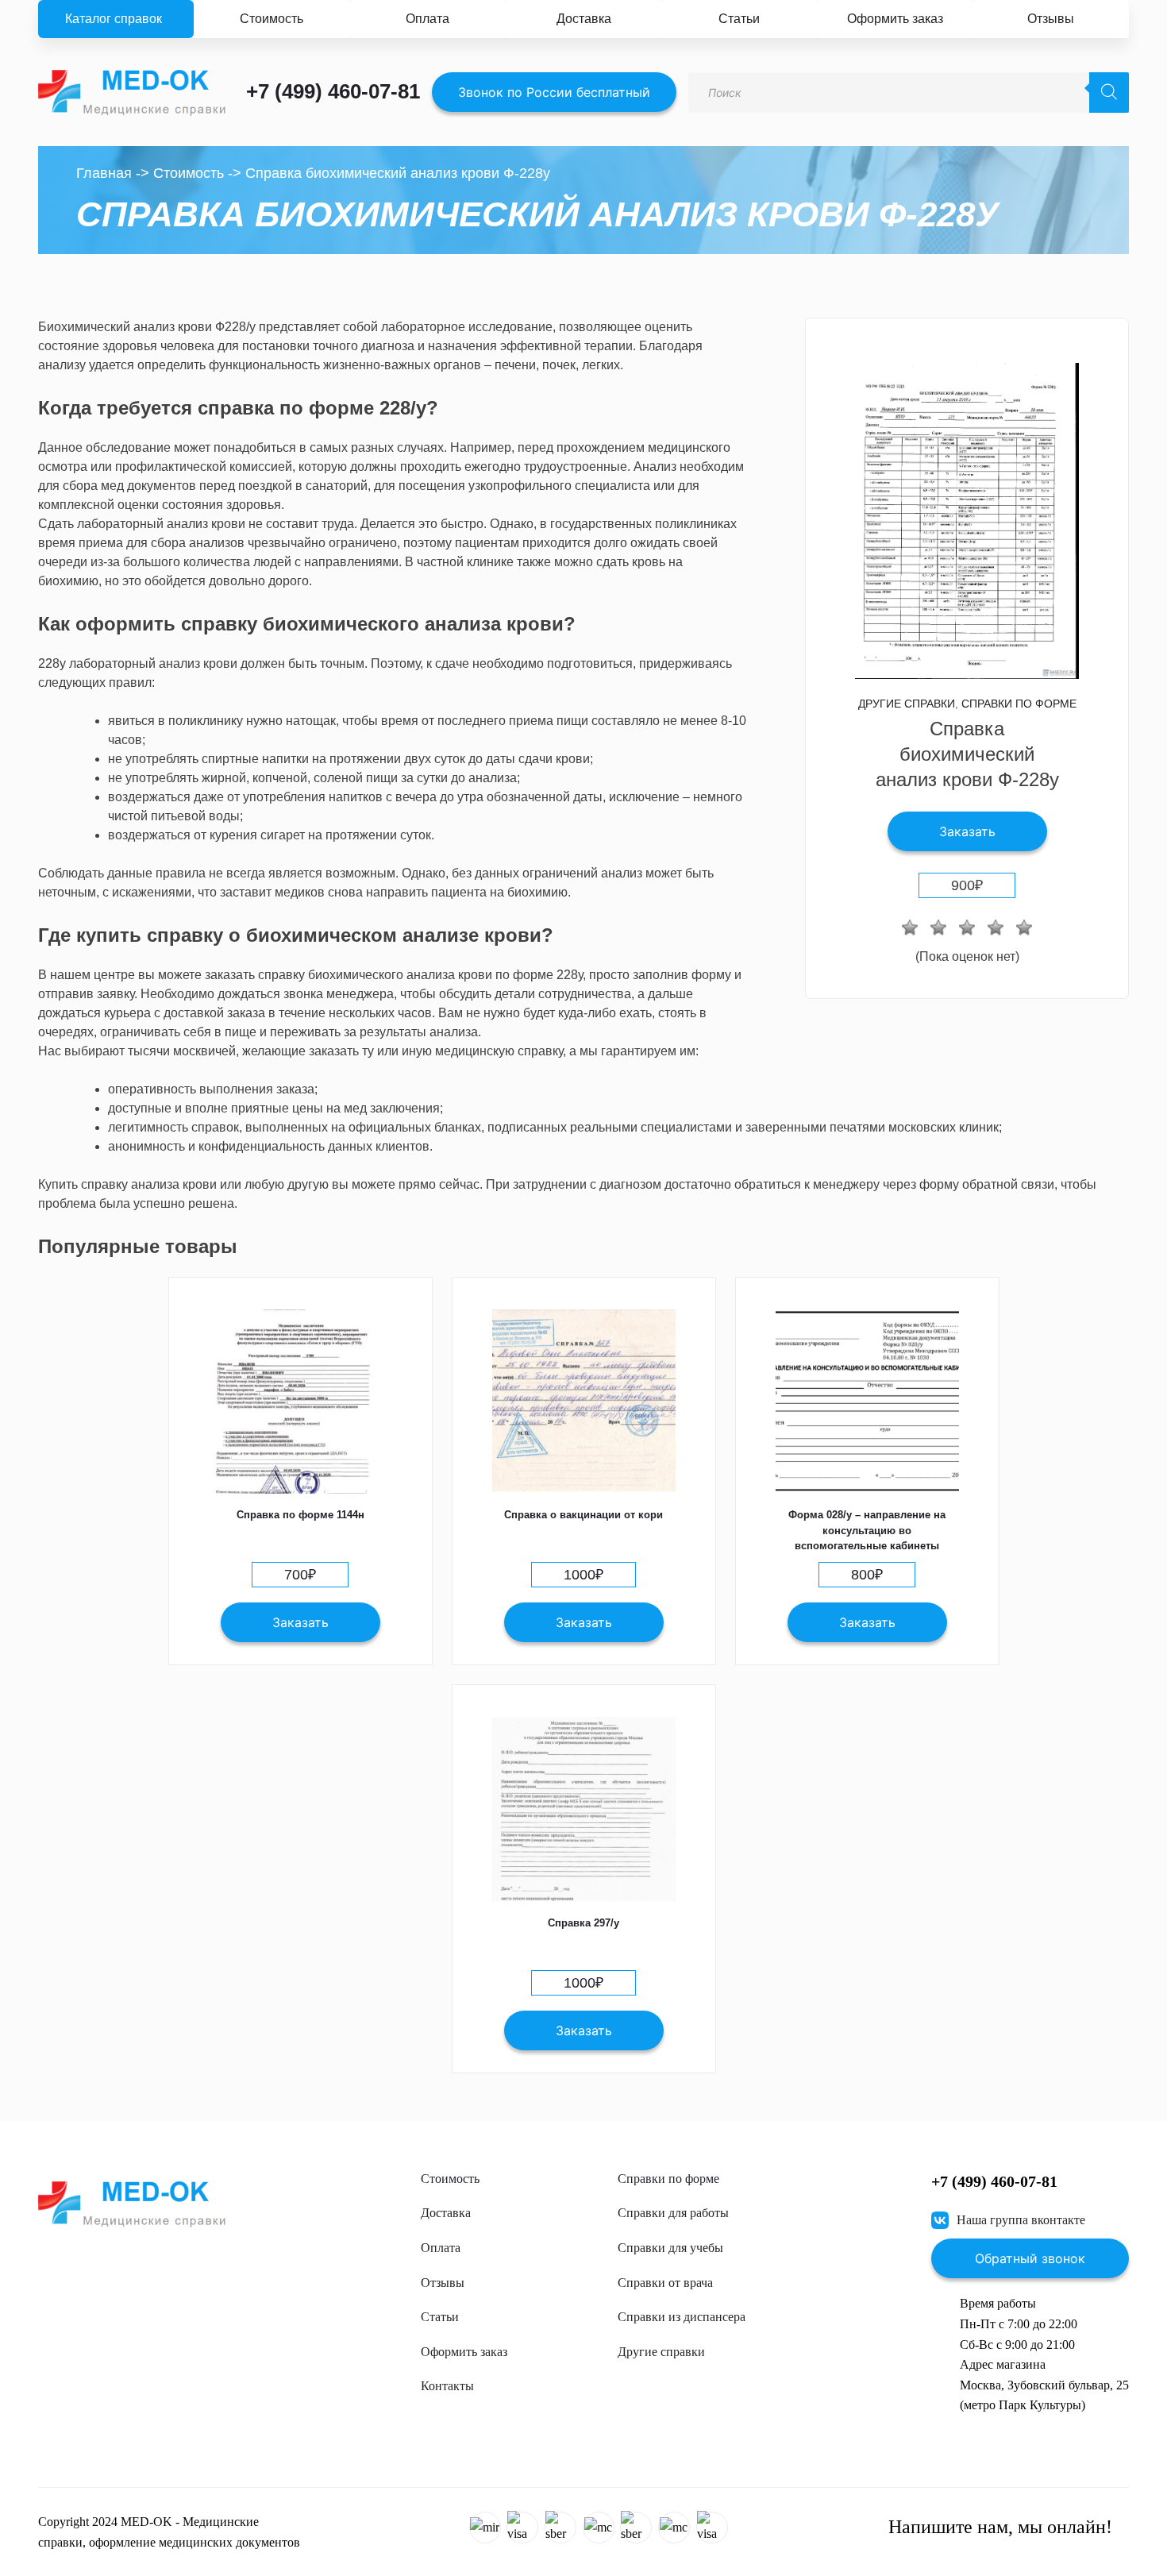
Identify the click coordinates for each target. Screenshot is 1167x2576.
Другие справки (907, 704)
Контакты (447, 2386)
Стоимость (272, 19)
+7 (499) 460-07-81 (333, 91)
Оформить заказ (895, 19)
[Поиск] (1109, 93)
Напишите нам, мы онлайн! (1000, 2527)
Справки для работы (673, 2213)
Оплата (428, 19)
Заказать (967, 831)
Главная (104, 173)
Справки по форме (1019, 704)
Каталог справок (114, 19)
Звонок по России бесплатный (554, 92)
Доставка (584, 19)
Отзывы (1051, 19)
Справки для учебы (670, 2248)
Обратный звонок (1030, 2258)
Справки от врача (665, 2283)
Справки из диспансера (682, 2317)
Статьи (739, 19)
